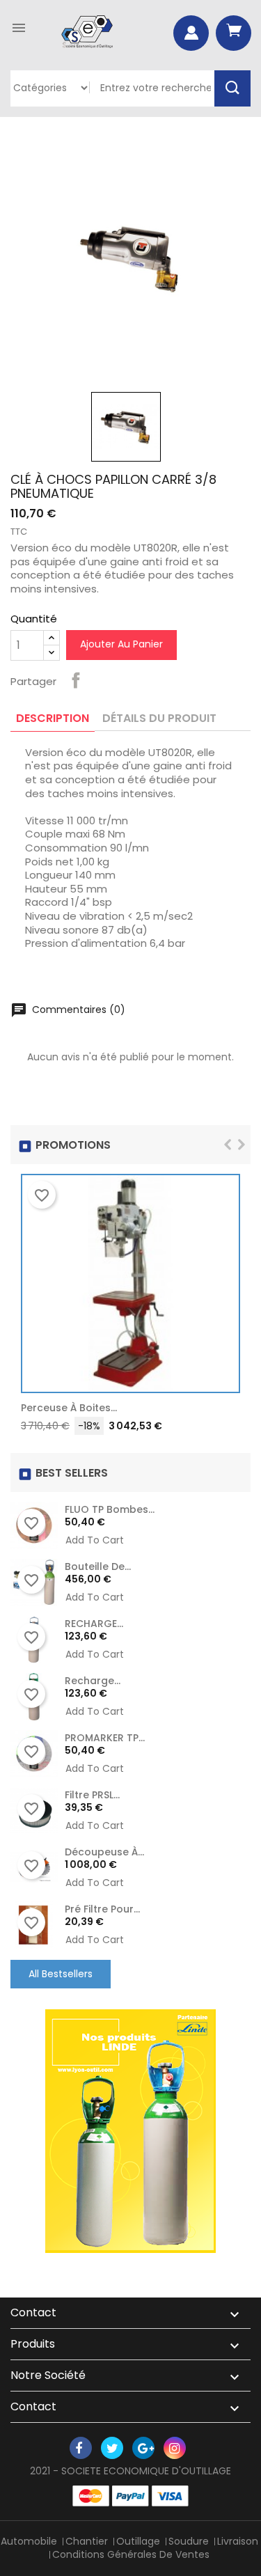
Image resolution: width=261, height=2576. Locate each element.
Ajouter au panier (121, 644)
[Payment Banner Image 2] (130, 2496)
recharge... (93, 1681)
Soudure (189, 2541)
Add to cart (223, 1411)
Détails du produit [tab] (159, 718)
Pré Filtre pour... (102, 1909)
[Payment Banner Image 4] (170, 2496)
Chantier (87, 2541)
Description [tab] (53, 718)
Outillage (138, 2541)
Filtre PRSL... (92, 1795)
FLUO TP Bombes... (110, 1509)
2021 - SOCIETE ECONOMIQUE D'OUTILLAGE (130, 2471)
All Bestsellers (61, 1974)
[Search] (232, 88)
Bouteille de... (98, 1566)
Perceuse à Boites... (69, 1408)
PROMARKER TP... (105, 1738)
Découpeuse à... (104, 1852)
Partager (76, 680)
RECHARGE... (94, 1624)
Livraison (238, 2541)
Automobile (29, 2541)
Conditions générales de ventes (131, 2554)
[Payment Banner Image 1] (91, 2496)
